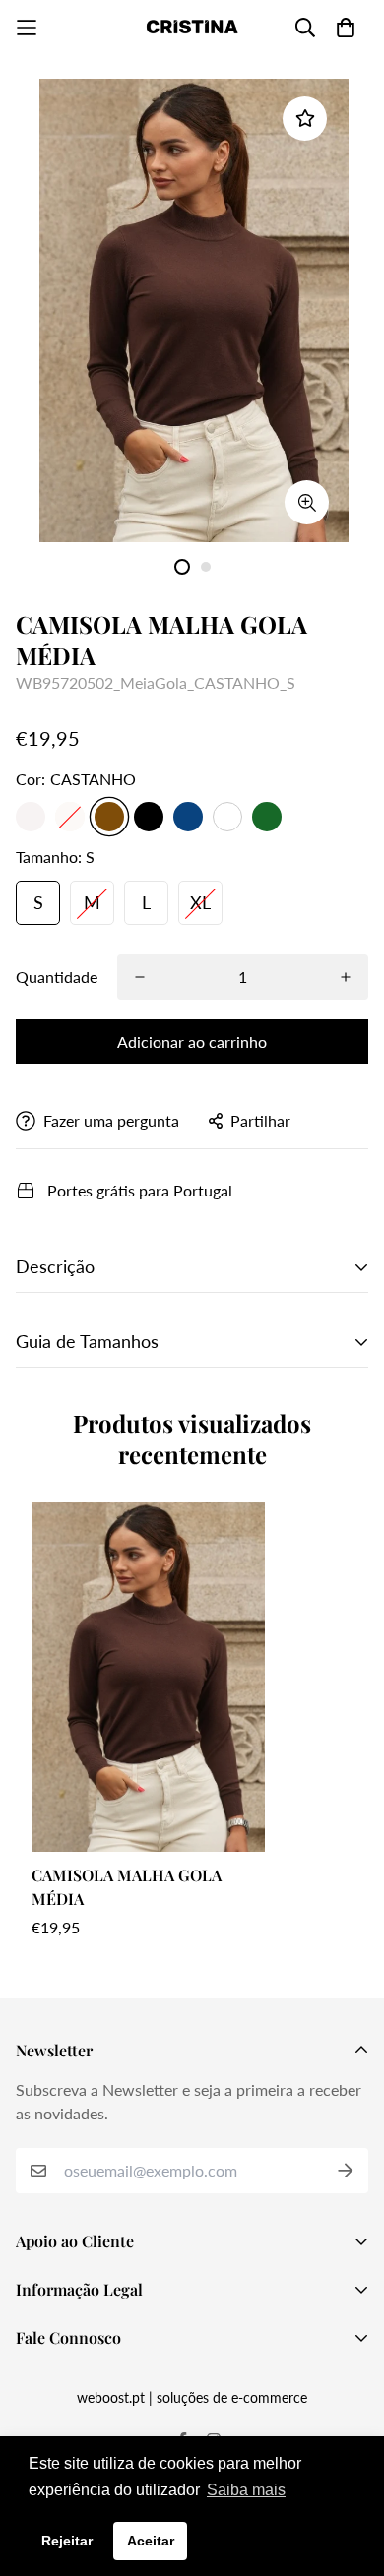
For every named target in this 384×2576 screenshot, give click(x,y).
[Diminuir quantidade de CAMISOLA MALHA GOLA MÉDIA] (140, 977)
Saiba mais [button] (246, 2490)
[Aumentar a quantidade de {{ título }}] (346, 977)
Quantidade (57, 977)
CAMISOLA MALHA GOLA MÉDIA (127, 1887)
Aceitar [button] (151, 2541)
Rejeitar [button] (67, 2541)
